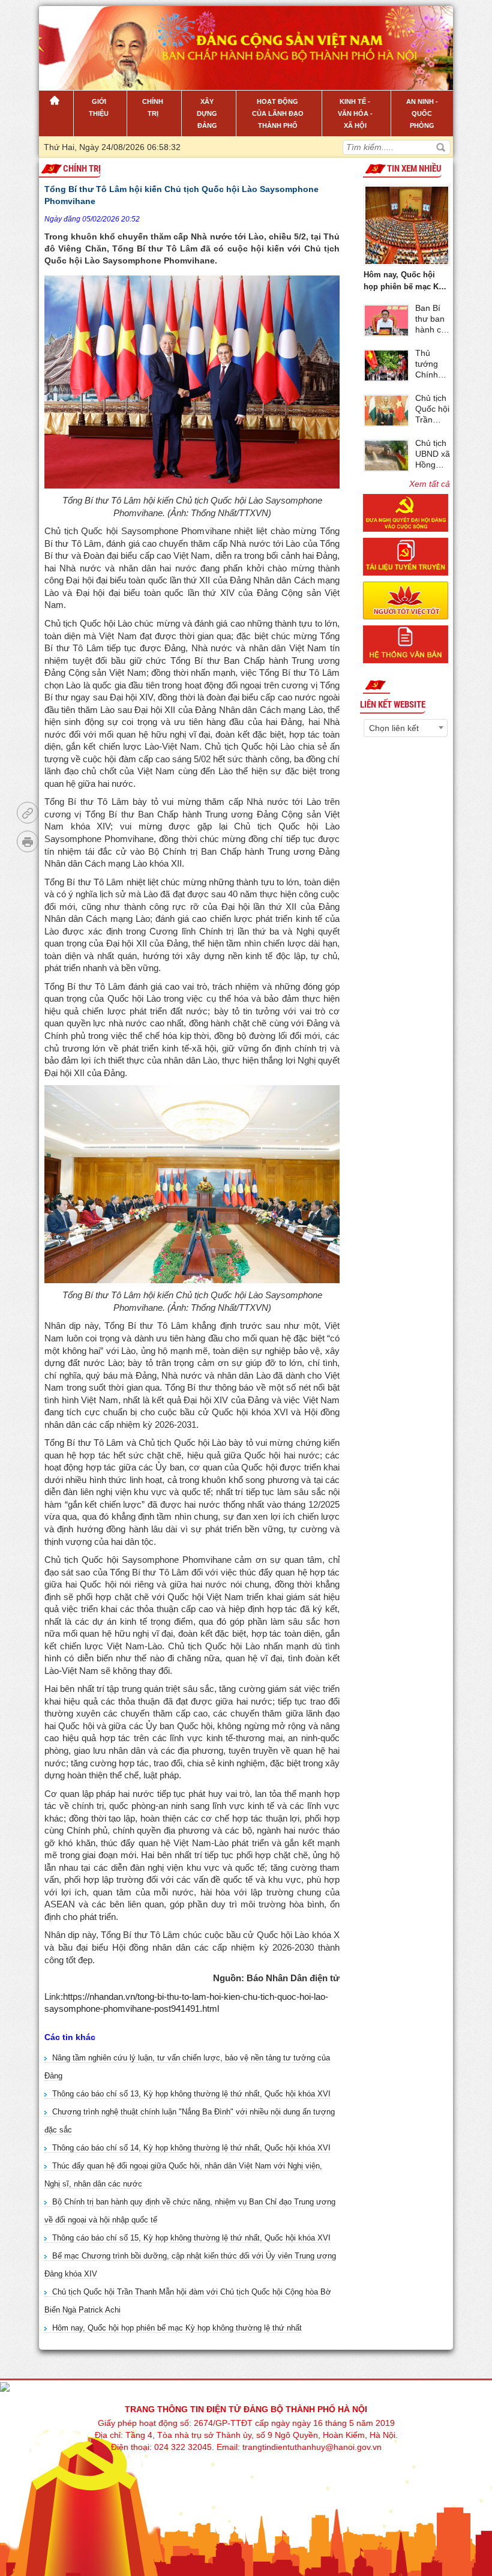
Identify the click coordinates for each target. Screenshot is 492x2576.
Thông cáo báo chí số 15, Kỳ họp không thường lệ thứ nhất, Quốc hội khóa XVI (191, 2238)
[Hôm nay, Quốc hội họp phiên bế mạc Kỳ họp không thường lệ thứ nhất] (407, 224)
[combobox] (406, 728)
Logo (100, 41)
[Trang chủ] (56, 113)
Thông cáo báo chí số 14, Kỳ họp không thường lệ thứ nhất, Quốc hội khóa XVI (191, 2148)
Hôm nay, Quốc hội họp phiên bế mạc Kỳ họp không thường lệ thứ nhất (177, 2328)
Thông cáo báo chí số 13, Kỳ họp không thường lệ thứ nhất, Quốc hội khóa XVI (191, 2094)
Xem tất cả (430, 484)
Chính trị (82, 169)
